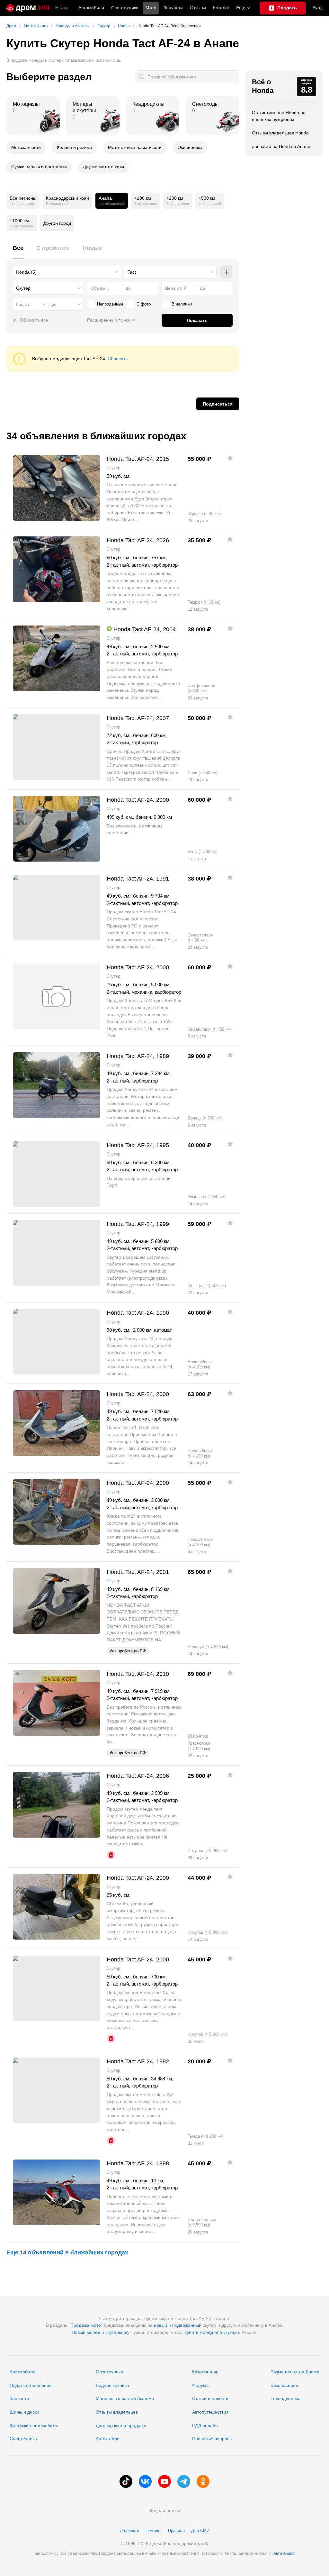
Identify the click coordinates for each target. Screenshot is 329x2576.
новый (160, 2325)
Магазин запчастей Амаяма (125, 2398)
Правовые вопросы (212, 2439)
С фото (144, 304)
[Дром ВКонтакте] (145, 2481)
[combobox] (67, 272)
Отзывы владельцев (117, 2412)
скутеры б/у (117, 2332)
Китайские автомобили (34, 2425)
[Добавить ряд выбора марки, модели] (226, 272)
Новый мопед (86, 2332)
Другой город (57, 223)
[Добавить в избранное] (230, 458)
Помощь (154, 2530)
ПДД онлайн (205, 2425)
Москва (62, 8)
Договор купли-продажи (121, 2425)
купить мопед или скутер (211, 2332)
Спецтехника (23, 2439)
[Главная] (28, 8)
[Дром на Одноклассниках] (203, 2481)
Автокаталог (108, 2439)
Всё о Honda (263, 86)
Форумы (201, 2385)
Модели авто (162, 2510)
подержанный (187, 2325)
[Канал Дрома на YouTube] (164, 2481)
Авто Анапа (284, 2553)
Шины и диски (24, 2412)
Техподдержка (286, 2398)
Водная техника (112, 2385)
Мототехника (109, 2372)
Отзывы (198, 8)
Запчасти (173, 8)
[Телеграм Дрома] (184, 2481)
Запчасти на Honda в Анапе (281, 146)
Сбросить (118, 359)
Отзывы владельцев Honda (280, 133)
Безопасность (285, 2385)
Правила (176, 2530)
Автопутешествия (210, 2412)
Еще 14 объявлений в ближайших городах (67, 2252)
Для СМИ (200, 2530)
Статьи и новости (210, 2398)
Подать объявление (31, 2385)
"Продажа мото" (86, 2325)
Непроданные (110, 304)
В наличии (182, 304)
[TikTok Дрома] (126, 2481)
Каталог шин (205, 2372)
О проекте (129, 2530)
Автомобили (91, 8)
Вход (317, 8)
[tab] (18, 252)
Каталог (221, 8)
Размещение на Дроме (295, 2372)
